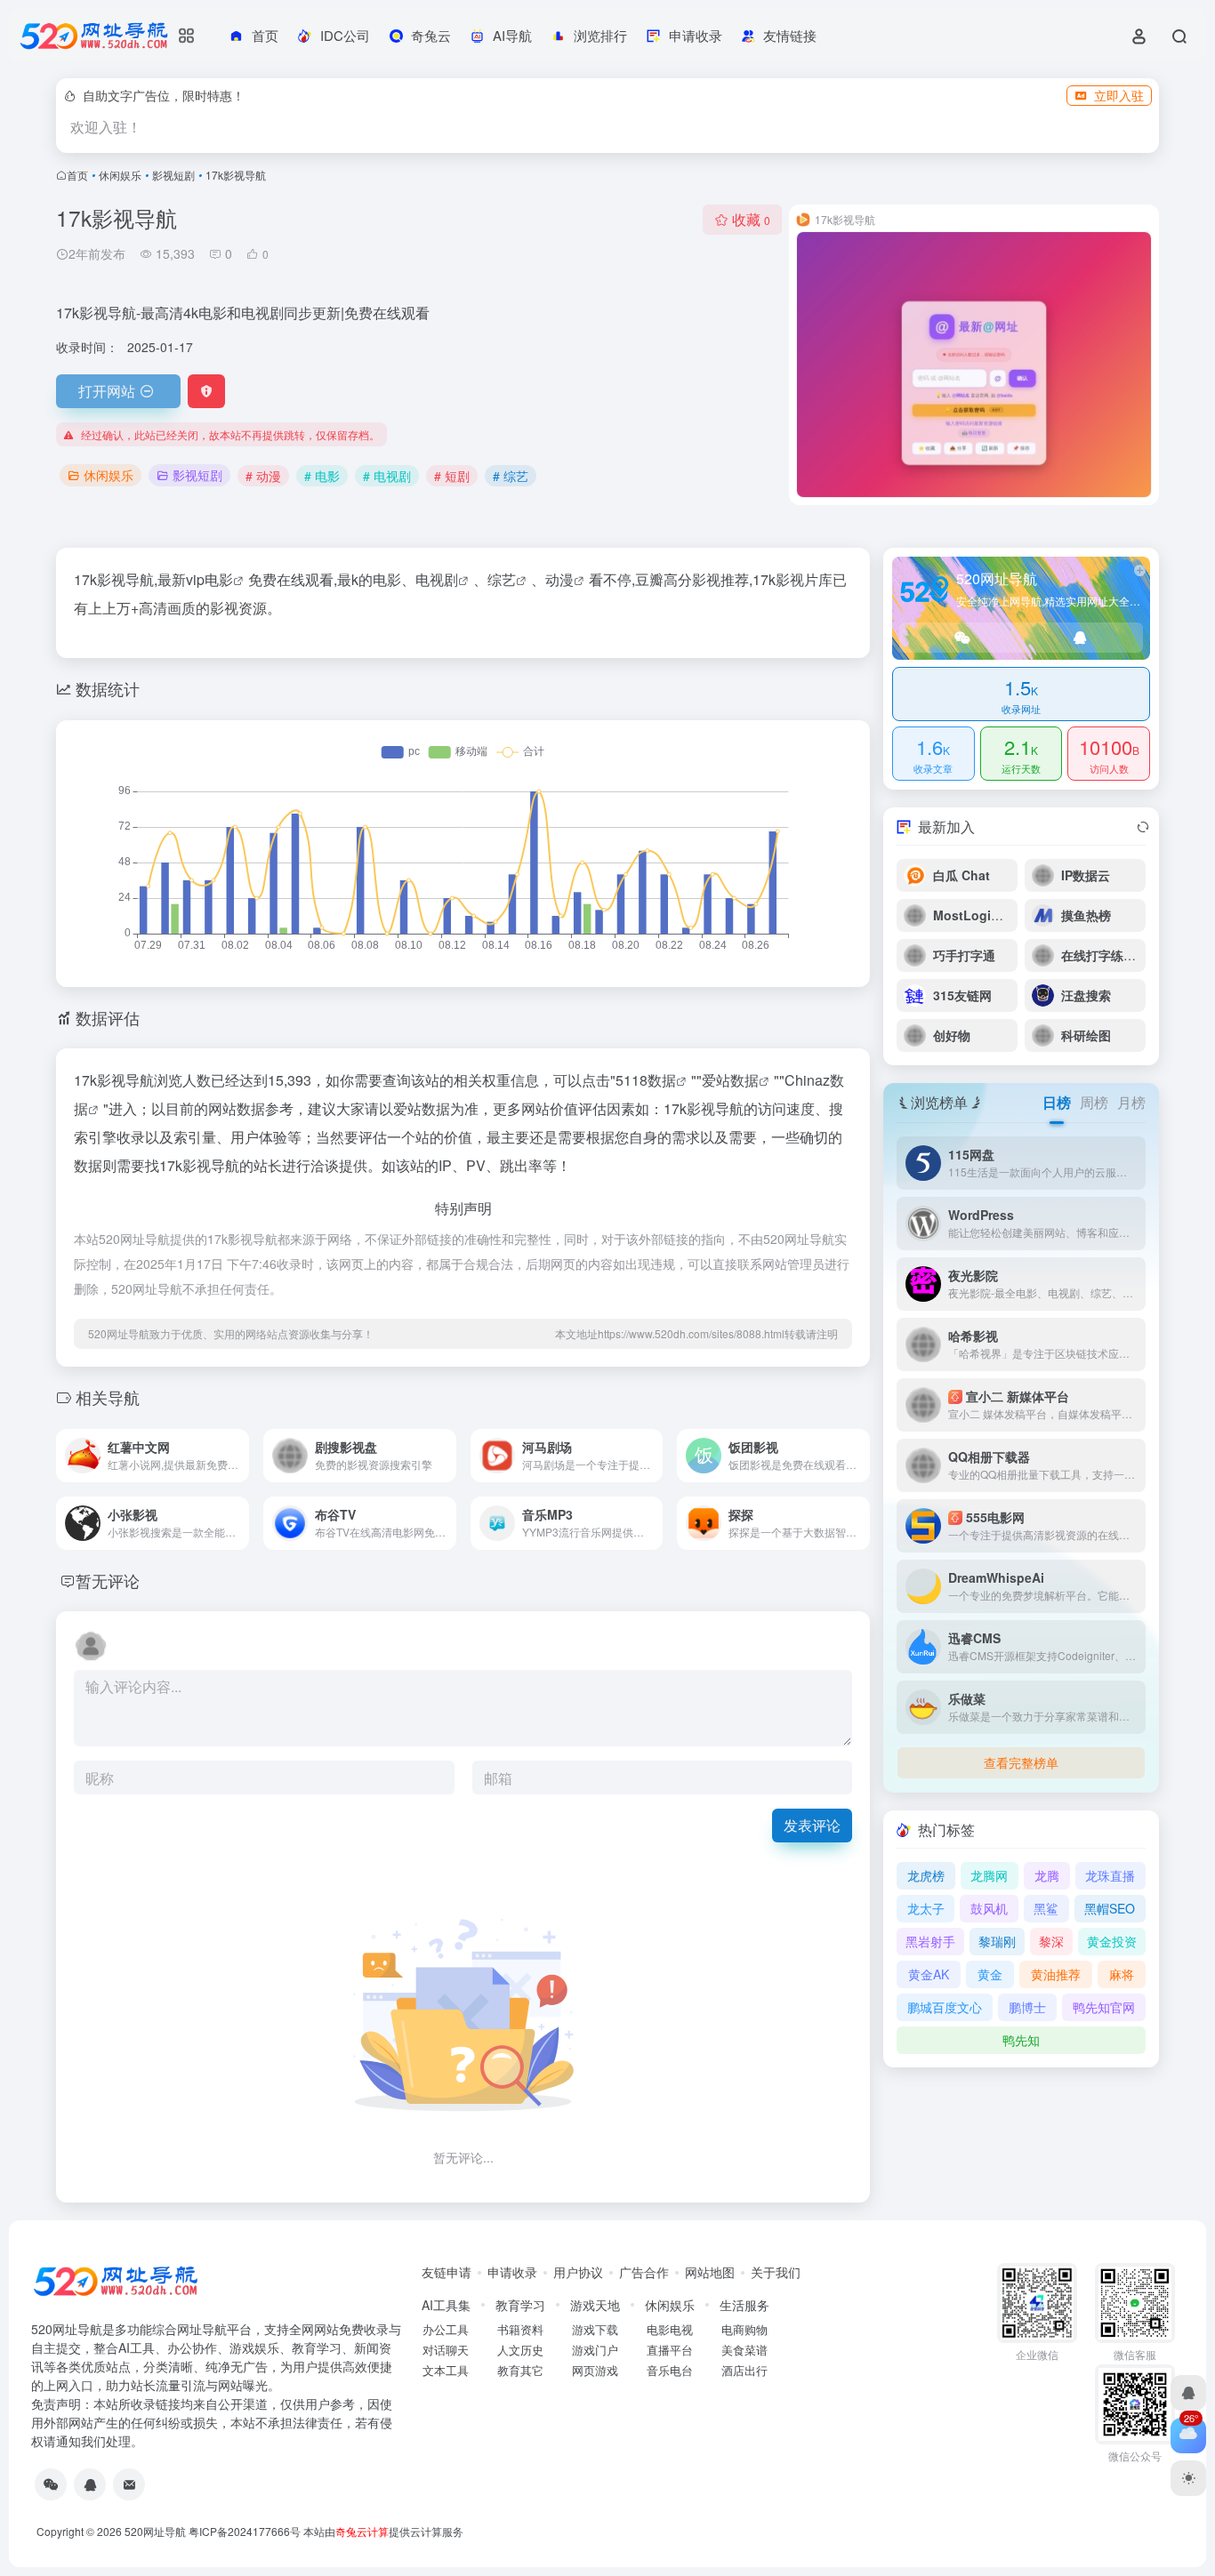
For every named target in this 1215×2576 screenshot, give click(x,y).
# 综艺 (511, 476)
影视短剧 (173, 175)
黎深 (1051, 1941)
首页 (77, 175)
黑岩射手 (930, 1941)
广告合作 (644, 2272)
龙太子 (926, 1908)
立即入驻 (1119, 95)
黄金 (990, 1974)
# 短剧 (452, 476)
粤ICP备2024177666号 (246, 2531)
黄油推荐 (1056, 1974)
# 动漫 (263, 476)
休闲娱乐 (120, 175)
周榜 (1094, 1102)
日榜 (1057, 1102)
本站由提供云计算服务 (383, 2531)
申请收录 (512, 2272)
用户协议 (578, 2272)
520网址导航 (155, 2531)
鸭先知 (1021, 2040)
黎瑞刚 (997, 1941)
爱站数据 (730, 1080)
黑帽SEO (1110, 1908)
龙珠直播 (1110, 1875)
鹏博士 (1027, 2007)
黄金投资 (1112, 1941)
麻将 (1122, 1974)
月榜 (1131, 1102)
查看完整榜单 (1021, 1762)
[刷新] (1143, 827)
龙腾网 (989, 1875)
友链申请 (447, 2272)
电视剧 (437, 579)
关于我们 (776, 2272)
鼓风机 (989, 1908)
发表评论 (812, 1825)
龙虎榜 (926, 1875)
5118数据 (646, 1080)
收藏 (751, 219)
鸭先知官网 (1104, 2007)
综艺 (502, 579)
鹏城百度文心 (945, 2007)
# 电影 (322, 476)
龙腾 (1047, 1875)
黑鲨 (1046, 1908)
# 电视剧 (387, 476)
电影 (219, 579)
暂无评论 (108, 1580)
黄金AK (929, 1974)
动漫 (559, 579)
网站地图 (710, 2272)
